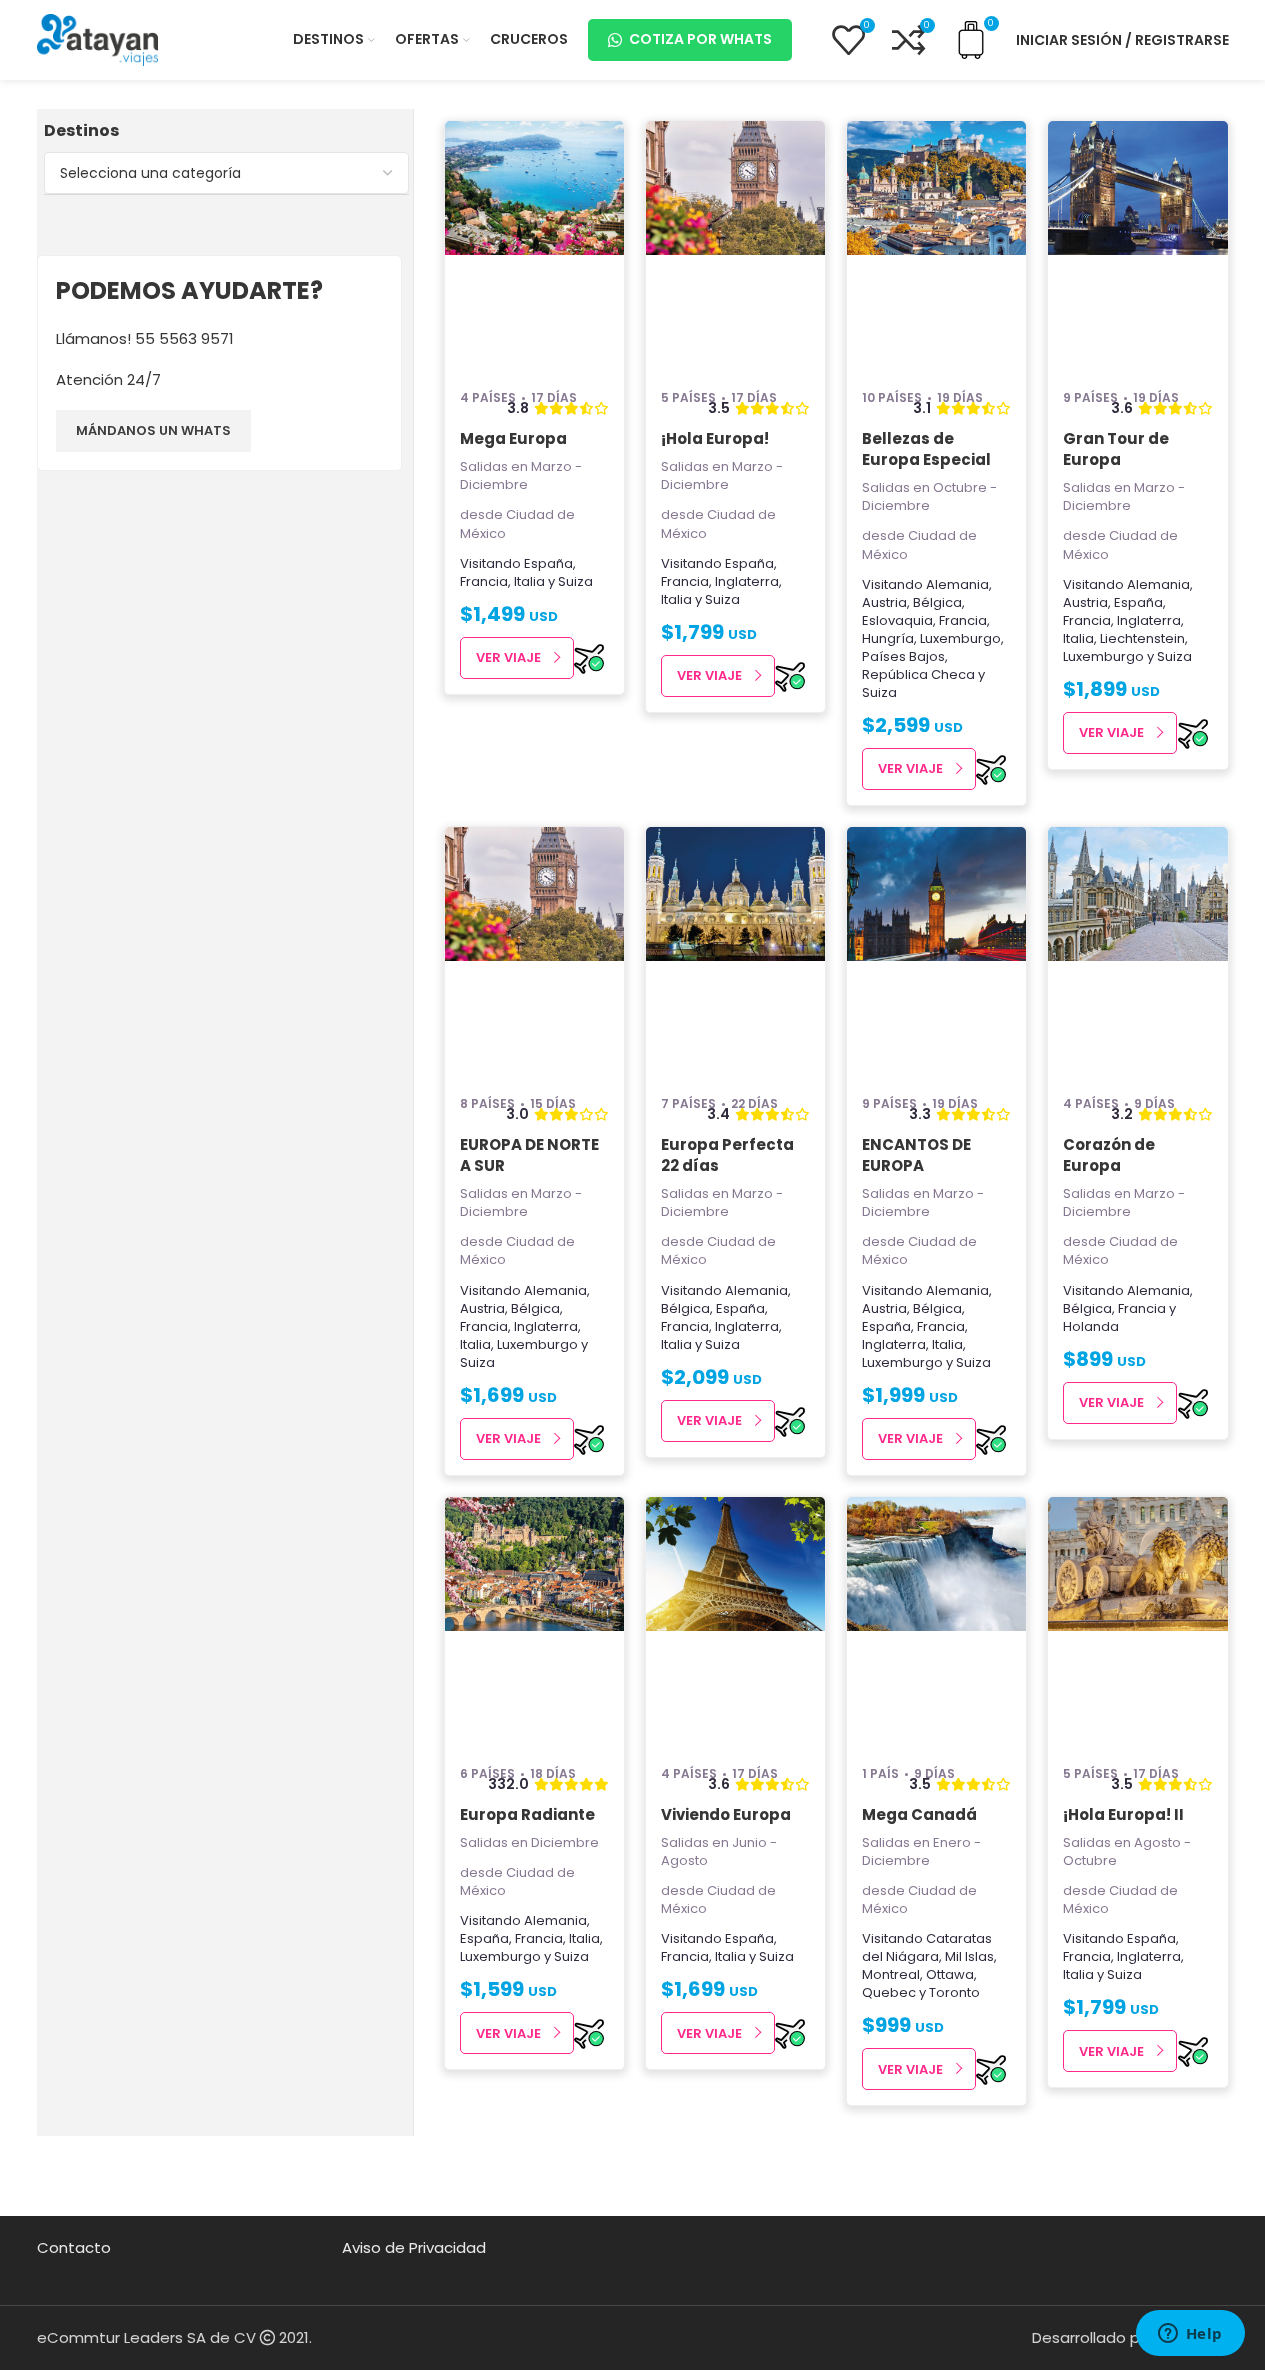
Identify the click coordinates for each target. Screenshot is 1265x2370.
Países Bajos (903, 656)
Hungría (888, 638)
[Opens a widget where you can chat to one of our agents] (1190, 2335)
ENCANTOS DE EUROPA (916, 1155)
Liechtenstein (1142, 638)
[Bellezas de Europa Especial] (936, 246)
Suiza (575, 581)
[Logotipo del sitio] (98, 38)
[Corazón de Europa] (1137, 952)
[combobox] (226, 173)
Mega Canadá (919, 1814)
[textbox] (226, 173)
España (548, 563)
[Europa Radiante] (534, 1622)
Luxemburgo (960, 638)
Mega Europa (513, 438)
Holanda (1091, 1326)
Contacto (74, 2247)
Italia (529, 581)
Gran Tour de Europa (1116, 449)
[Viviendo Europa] (735, 1622)
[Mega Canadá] (936, 1622)
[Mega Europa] (534, 246)
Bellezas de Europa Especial (926, 449)
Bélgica (937, 602)
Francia (484, 581)
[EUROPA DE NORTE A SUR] (534, 952)
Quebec (889, 1992)
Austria (884, 602)
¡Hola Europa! (715, 438)
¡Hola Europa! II (1123, 1814)
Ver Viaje (508, 657)
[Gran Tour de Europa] (1137, 246)
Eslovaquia (897, 620)
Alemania (957, 584)
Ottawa (950, 1974)
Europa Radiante (527, 1814)
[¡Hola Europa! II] (1137, 1622)
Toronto (954, 1992)
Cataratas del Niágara (927, 1947)
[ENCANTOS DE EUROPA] (936, 952)
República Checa (918, 674)
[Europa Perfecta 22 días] (735, 952)
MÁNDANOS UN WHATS (153, 430)
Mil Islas (969, 1956)
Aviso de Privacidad (414, 2247)
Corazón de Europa (1109, 1155)
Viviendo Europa (726, 1814)
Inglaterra (747, 581)
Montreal (891, 1974)
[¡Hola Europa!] (735, 246)
